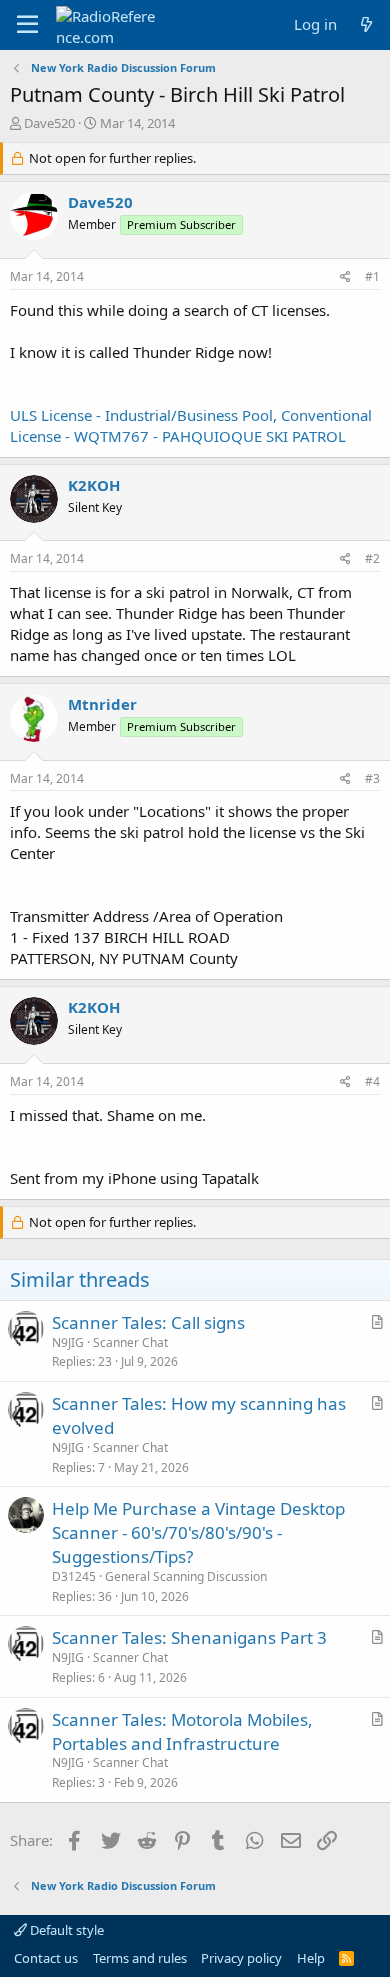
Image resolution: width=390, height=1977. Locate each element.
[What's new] (366, 24)
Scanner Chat (130, 1342)
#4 (372, 1081)
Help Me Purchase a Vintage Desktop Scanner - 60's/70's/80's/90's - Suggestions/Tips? (198, 1532)
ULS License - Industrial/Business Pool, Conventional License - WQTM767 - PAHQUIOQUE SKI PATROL (191, 425)
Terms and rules (140, 1958)
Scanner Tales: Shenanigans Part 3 (189, 1637)
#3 (372, 778)
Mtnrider (102, 704)
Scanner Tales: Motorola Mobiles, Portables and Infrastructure (182, 1731)
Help (311, 1958)
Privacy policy (241, 1958)
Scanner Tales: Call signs (148, 1322)
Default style (65, 1930)
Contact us (46, 1958)
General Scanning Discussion (186, 1576)
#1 (372, 276)
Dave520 (49, 123)
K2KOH (94, 485)
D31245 (74, 1576)
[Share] (345, 277)
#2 (372, 558)
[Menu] (27, 25)
